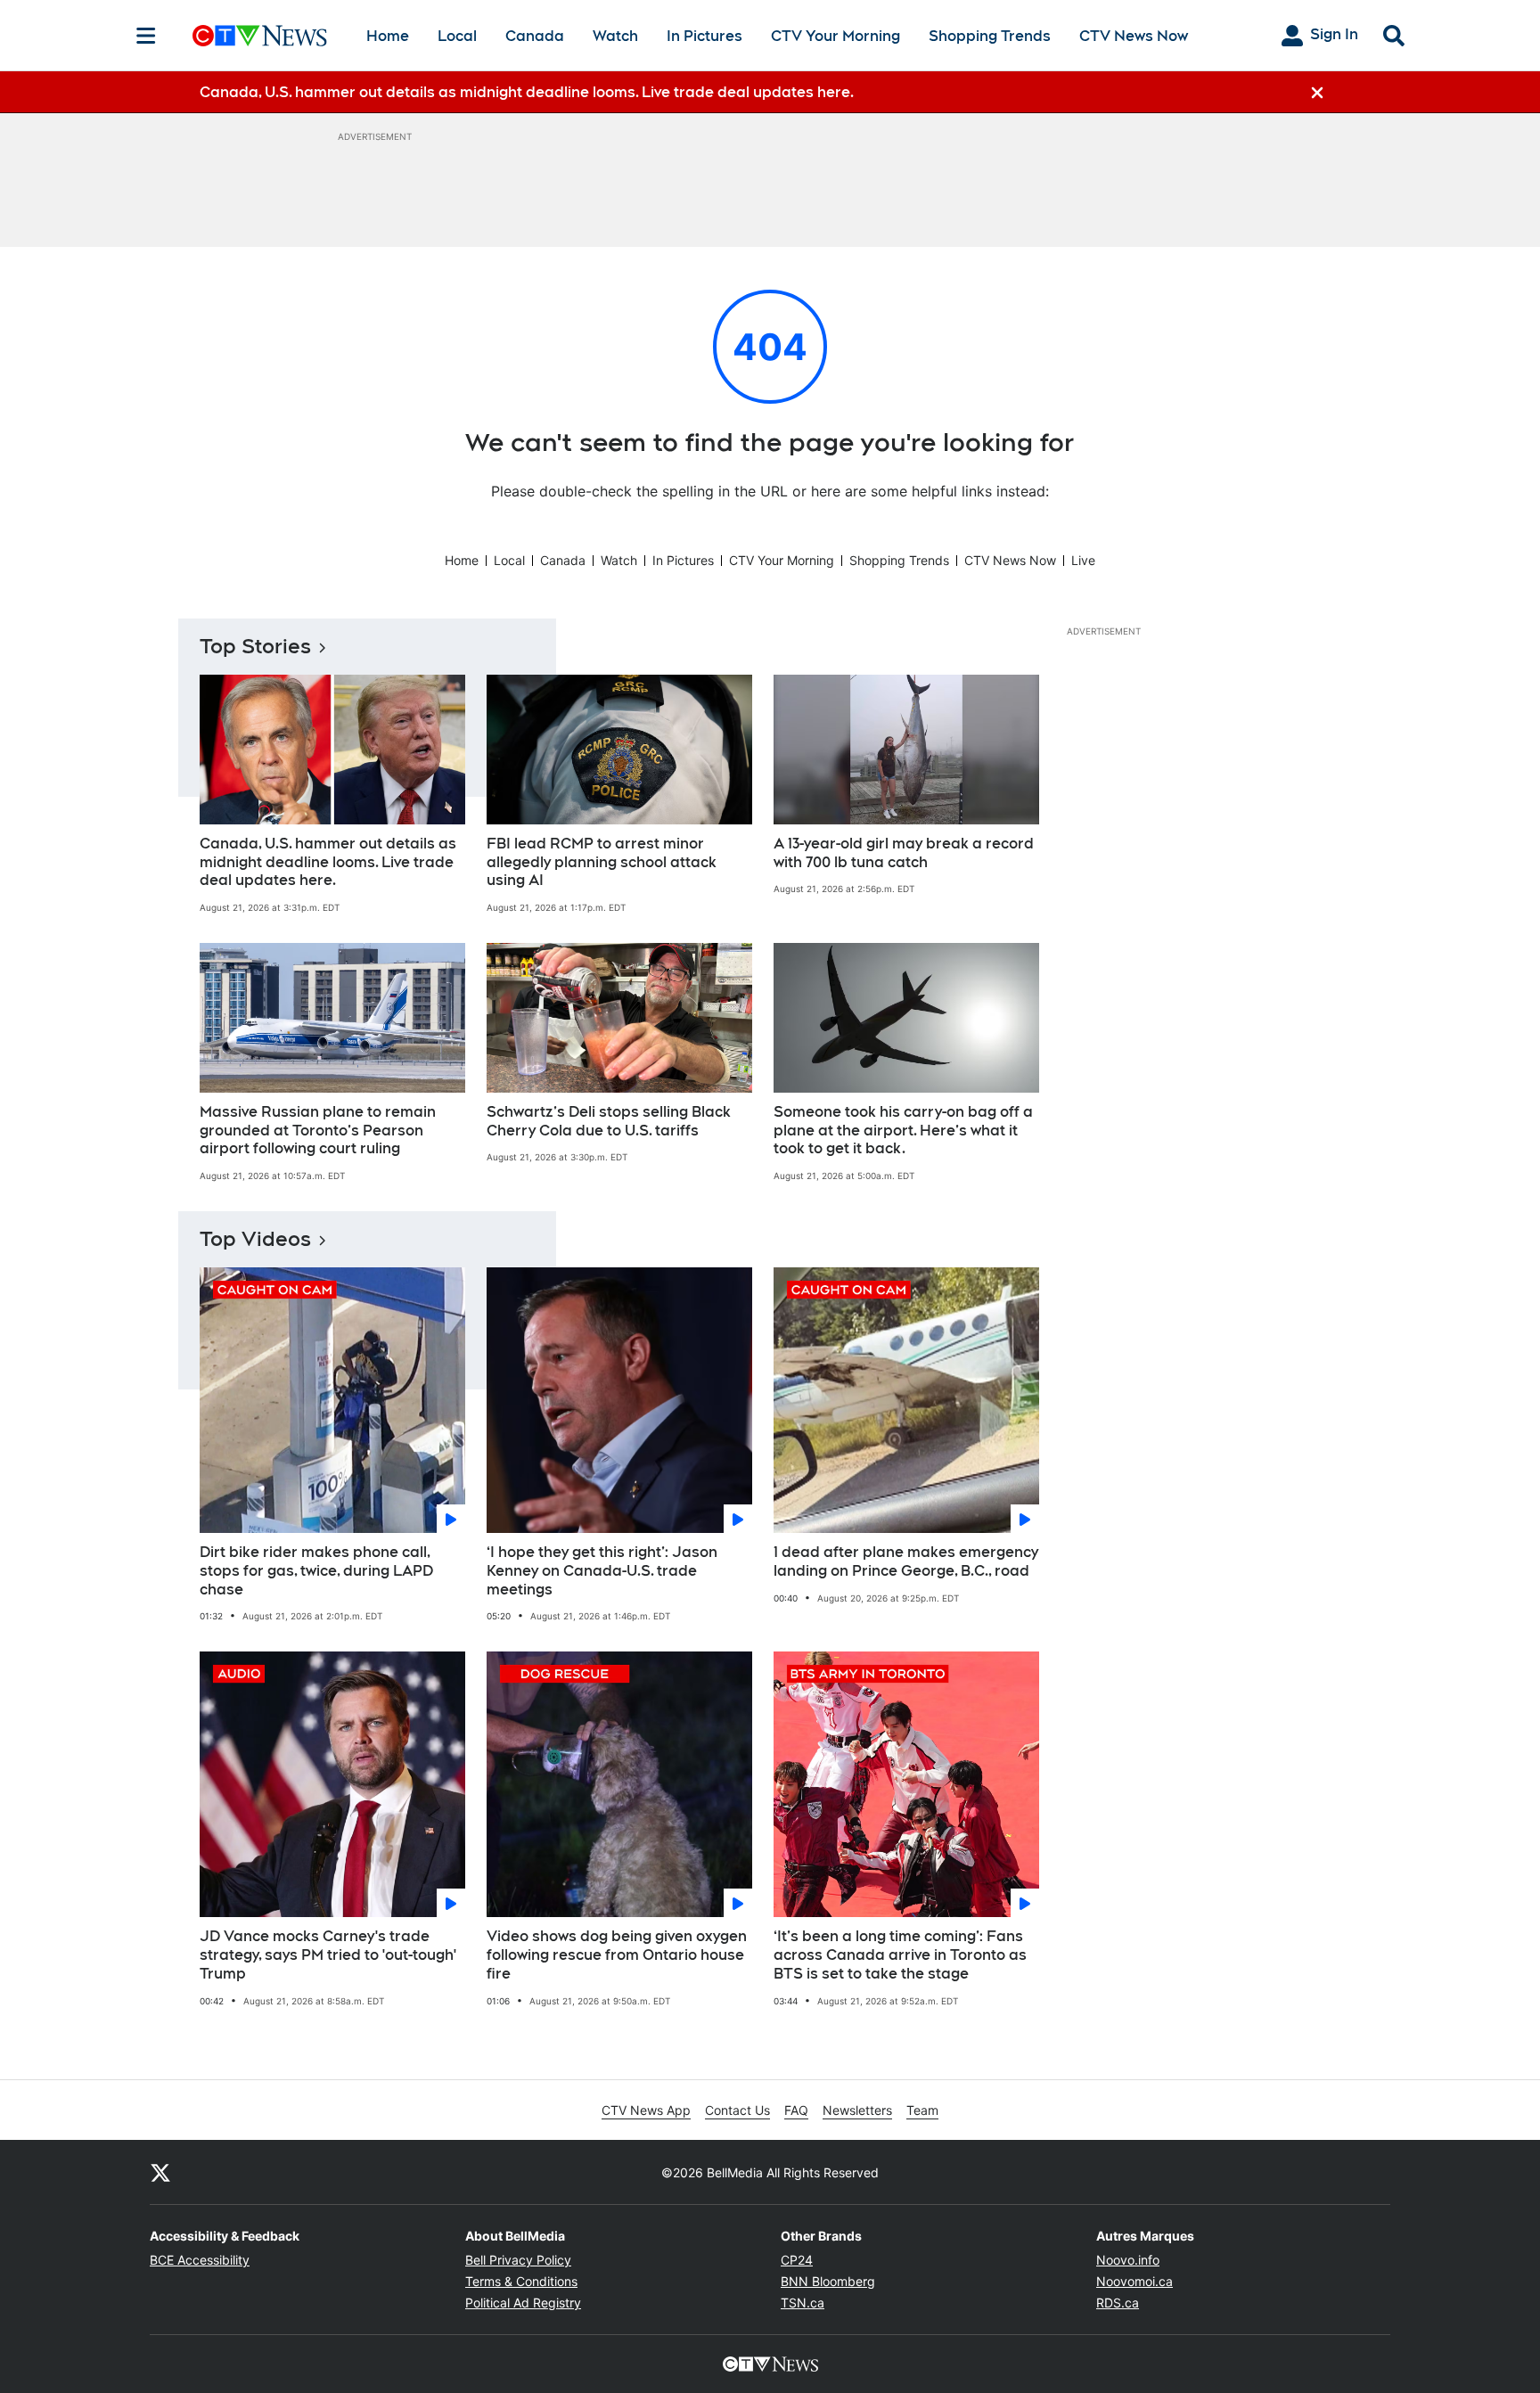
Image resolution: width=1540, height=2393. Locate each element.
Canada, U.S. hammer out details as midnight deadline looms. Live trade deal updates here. (328, 862)
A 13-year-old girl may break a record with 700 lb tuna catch (904, 853)
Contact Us (737, 2110)
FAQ (796, 2110)
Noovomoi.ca (1135, 2281)
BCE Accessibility (200, 2260)
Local (457, 36)
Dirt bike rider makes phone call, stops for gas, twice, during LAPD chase (316, 1571)
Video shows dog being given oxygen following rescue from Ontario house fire (617, 1955)
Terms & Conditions (521, 2281)
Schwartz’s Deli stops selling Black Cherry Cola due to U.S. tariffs (609, 1121)
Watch (615, 36)
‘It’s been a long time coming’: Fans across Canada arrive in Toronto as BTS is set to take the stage (900, 1955)
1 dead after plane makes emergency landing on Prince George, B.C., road (906, 1561)
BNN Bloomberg (828, 2281)
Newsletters (857, 2110)
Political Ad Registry (523, 2303)
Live (1083, 560)
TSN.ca (803, 2303)
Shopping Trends (990, 36)
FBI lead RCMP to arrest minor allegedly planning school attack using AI (602, 862)
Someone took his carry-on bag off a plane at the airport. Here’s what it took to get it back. (903, 1131)
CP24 (797, 2260)
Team (922, 2110)
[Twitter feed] (160, 2172)
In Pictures (704, 36)
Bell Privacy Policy (518, 2260)
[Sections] (146, 36)
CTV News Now (1134, 36)
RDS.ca (1118, 2303)
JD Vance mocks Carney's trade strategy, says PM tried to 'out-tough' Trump (328, 1955)
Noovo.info (1128, 2260)
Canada (535, 36)
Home (388, 36)
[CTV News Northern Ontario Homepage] (260, 36)
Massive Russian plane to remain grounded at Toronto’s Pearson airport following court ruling (318, 1131)
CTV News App (646, 2110)
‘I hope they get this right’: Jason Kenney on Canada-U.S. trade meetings (602, 1571)
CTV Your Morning (836, 36)
